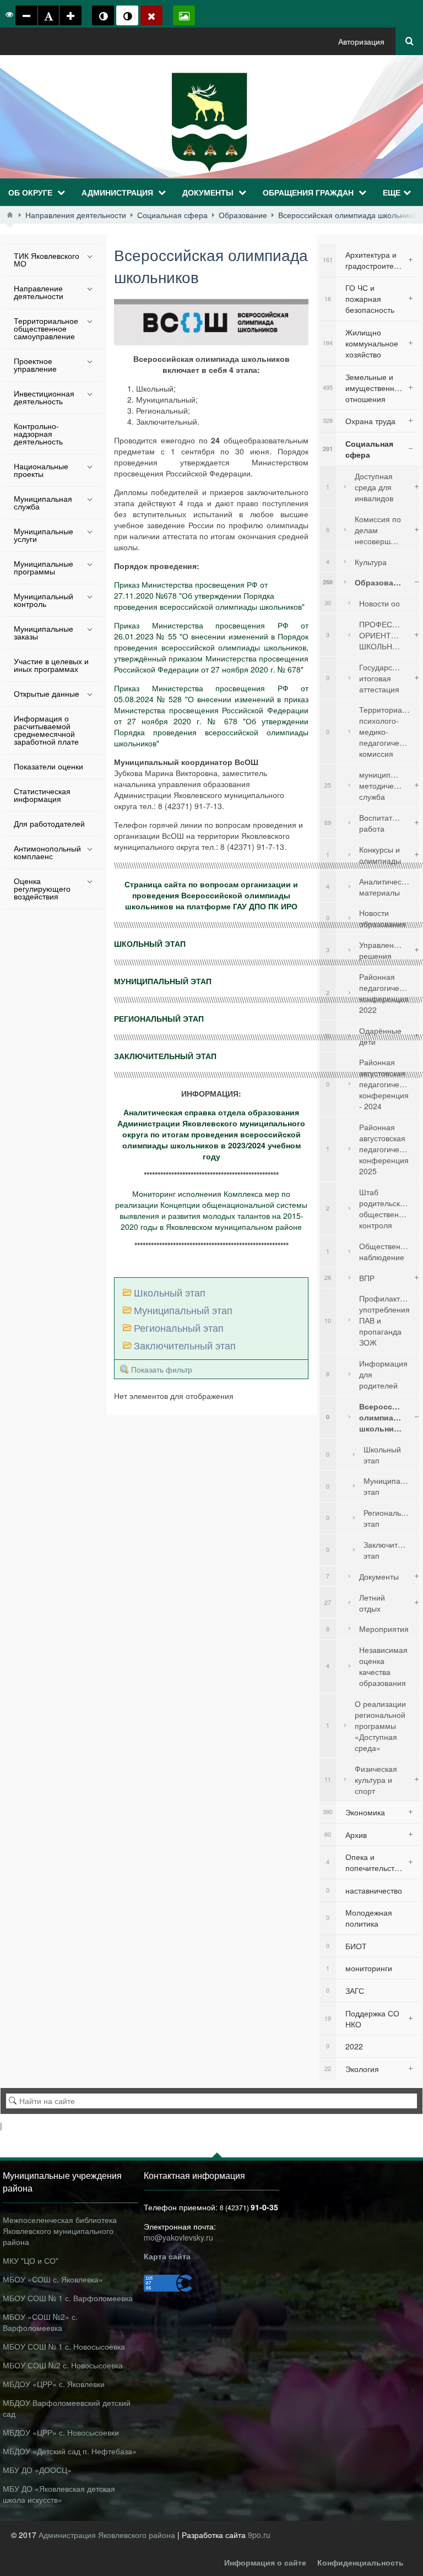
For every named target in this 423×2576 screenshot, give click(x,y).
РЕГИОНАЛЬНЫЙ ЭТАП (159, 1018)
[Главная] (10, 215)
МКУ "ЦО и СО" (31, 2260)
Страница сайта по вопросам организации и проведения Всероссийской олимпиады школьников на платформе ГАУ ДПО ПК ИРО (211, 895)
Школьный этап (170, 1292)
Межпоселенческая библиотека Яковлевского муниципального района (60, 2231)
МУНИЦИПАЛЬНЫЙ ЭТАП (163, 981)
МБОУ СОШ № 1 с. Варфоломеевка (68, 2298)
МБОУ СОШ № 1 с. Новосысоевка (64, 2346)
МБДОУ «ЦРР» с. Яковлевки (54, 2384)
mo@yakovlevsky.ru (178, 2237)
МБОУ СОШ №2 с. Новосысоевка (63, 2365)
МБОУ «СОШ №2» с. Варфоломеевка (40, 2322)
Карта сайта (167, 2256)
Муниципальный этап (183, 1310)
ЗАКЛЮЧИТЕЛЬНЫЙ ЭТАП (165, 1056)
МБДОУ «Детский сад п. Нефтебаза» (70, 2451)
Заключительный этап (185, 1345)
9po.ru (259, 2535)
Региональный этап (179, 1327)
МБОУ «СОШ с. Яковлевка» (53, 2279)
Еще (392, 192)
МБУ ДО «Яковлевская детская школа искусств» (59, 2494)
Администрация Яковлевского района (108, 2535)
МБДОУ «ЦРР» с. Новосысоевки (61, 2432)
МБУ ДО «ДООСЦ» (37, 2470)
